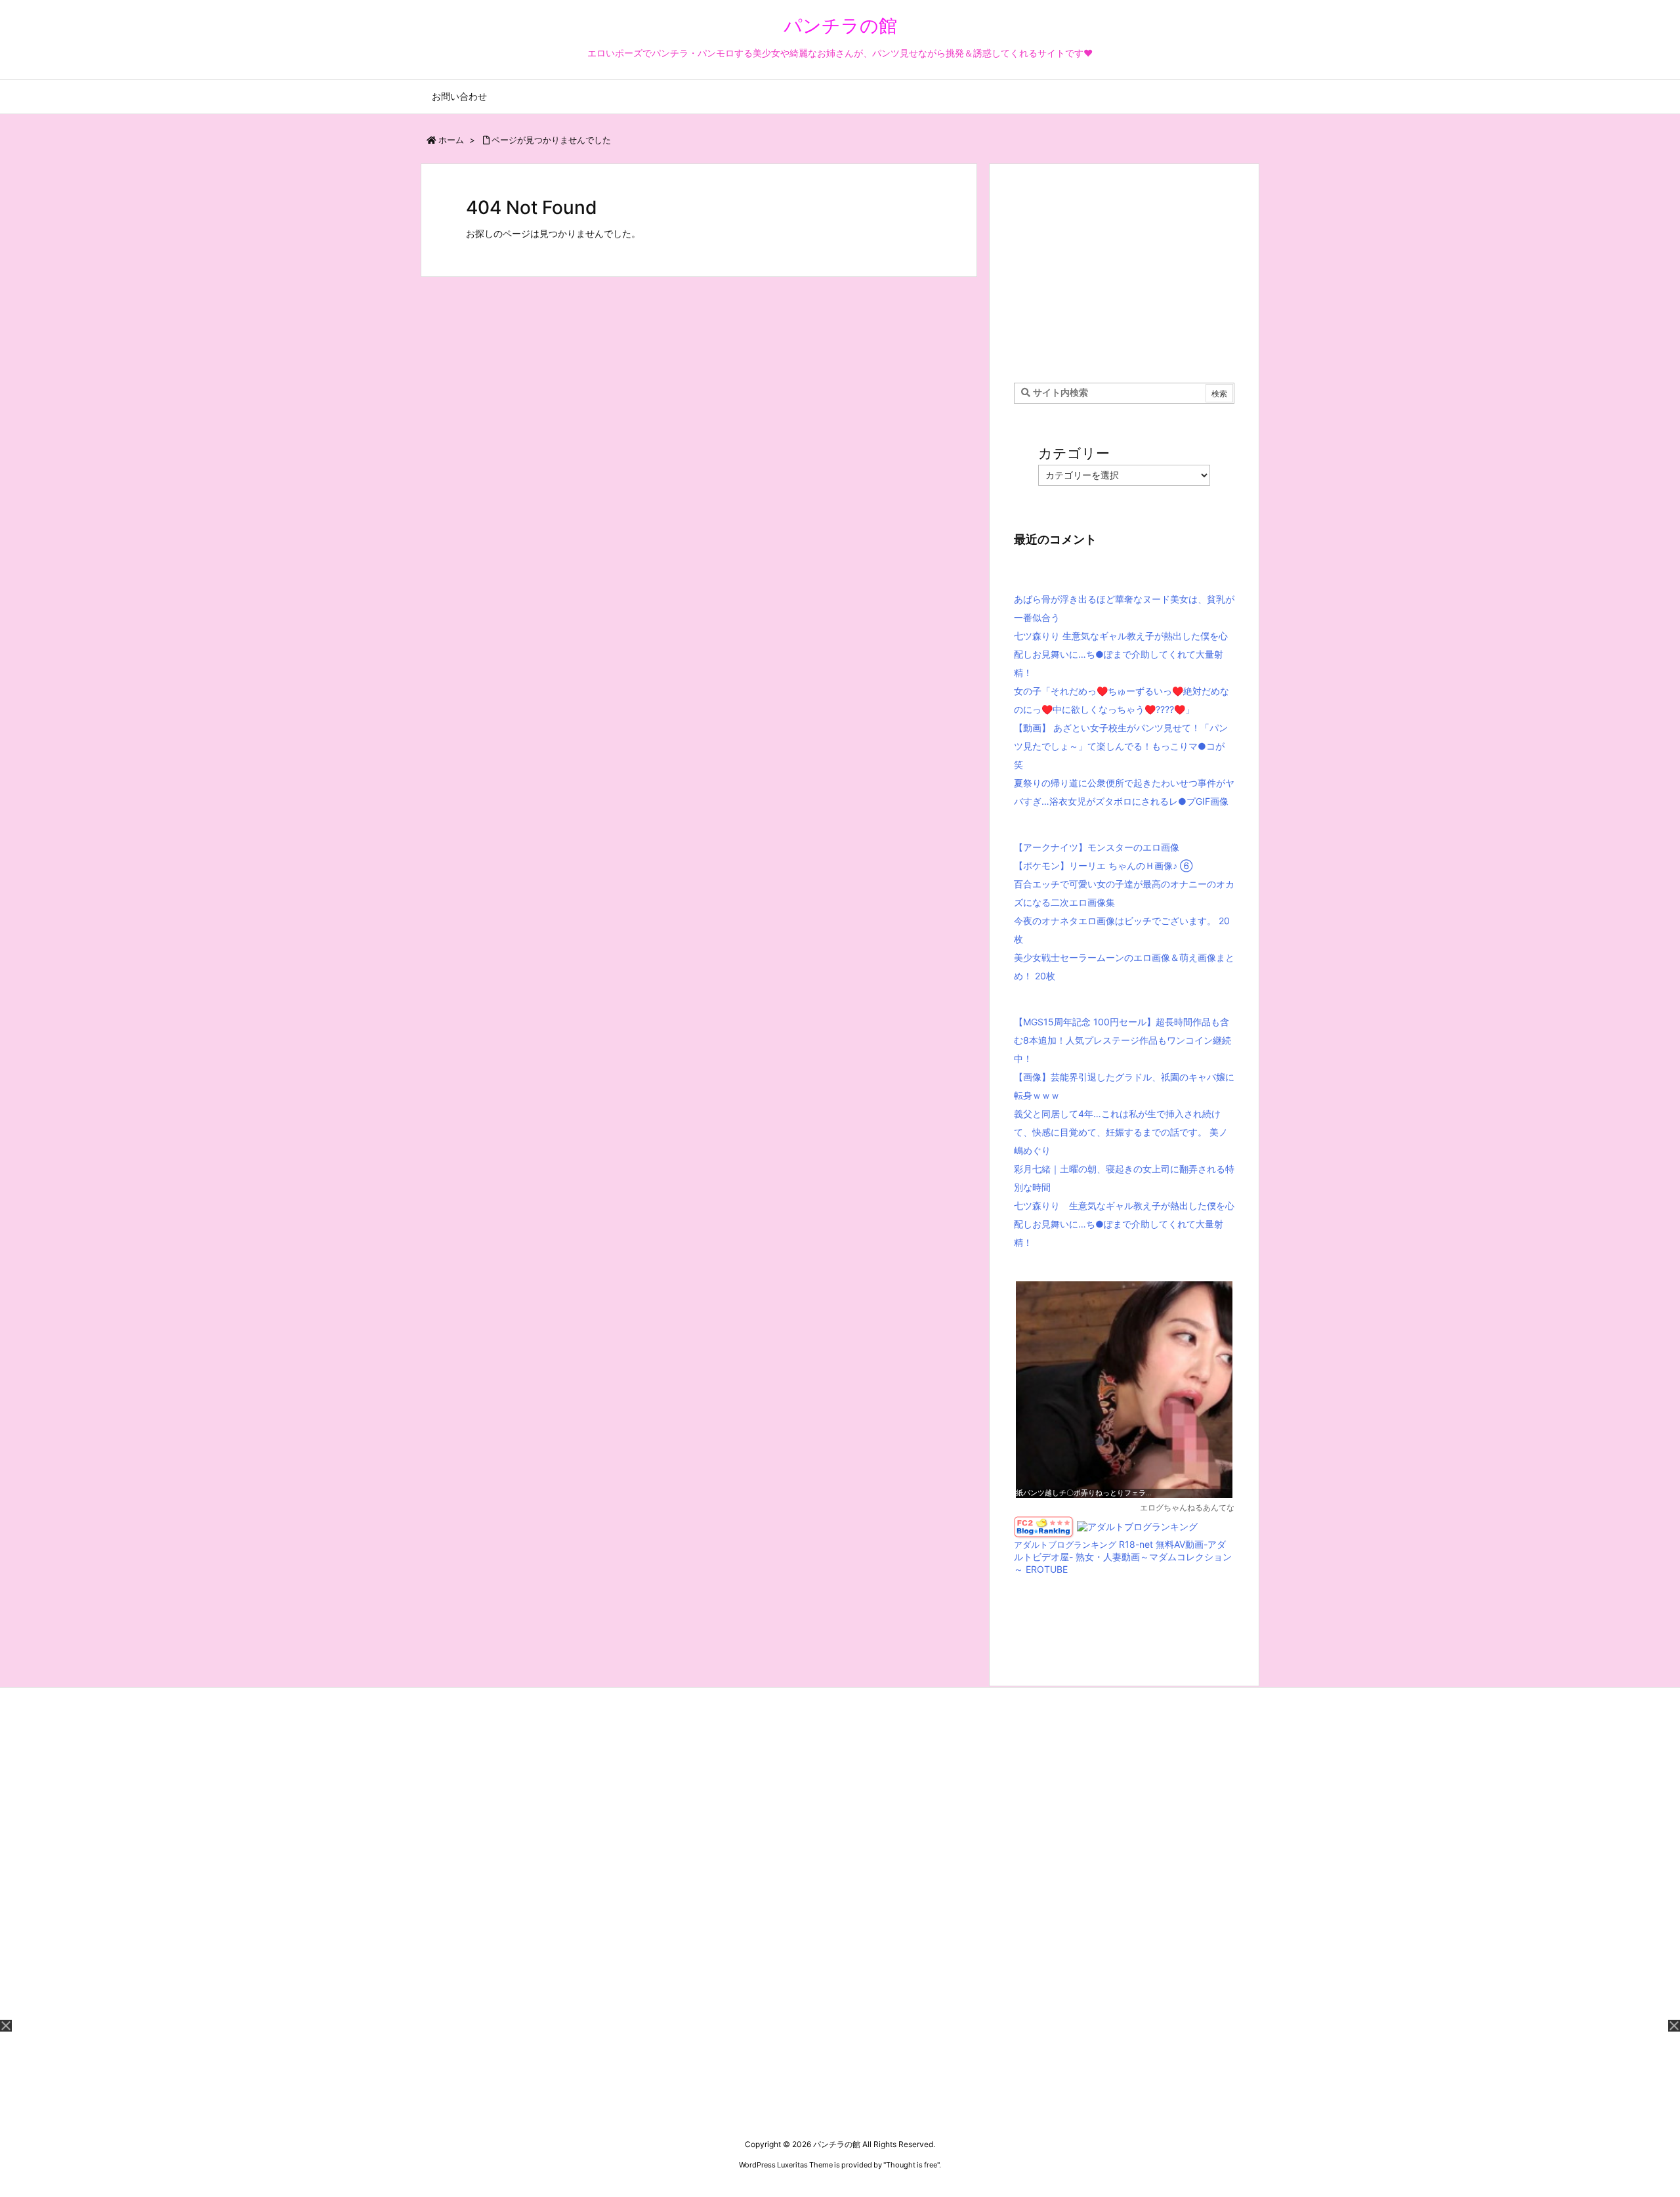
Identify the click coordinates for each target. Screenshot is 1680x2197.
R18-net (1136, 1544)
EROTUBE (1047, 1569)
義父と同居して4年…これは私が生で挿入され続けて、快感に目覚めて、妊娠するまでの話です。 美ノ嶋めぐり (1121, 1132)
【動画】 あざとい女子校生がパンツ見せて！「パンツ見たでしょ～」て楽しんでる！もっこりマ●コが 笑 (1121, 746)
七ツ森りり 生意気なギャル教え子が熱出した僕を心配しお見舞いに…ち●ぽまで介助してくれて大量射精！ (1121, 654)
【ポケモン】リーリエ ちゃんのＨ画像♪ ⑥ (1103, 865)
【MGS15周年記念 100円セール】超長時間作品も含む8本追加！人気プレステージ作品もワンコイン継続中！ (1123, 1040)
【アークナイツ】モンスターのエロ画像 (1097, 847)
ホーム (451, 140)
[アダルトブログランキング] (1137, 1526)
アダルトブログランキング (1065, 1545)
